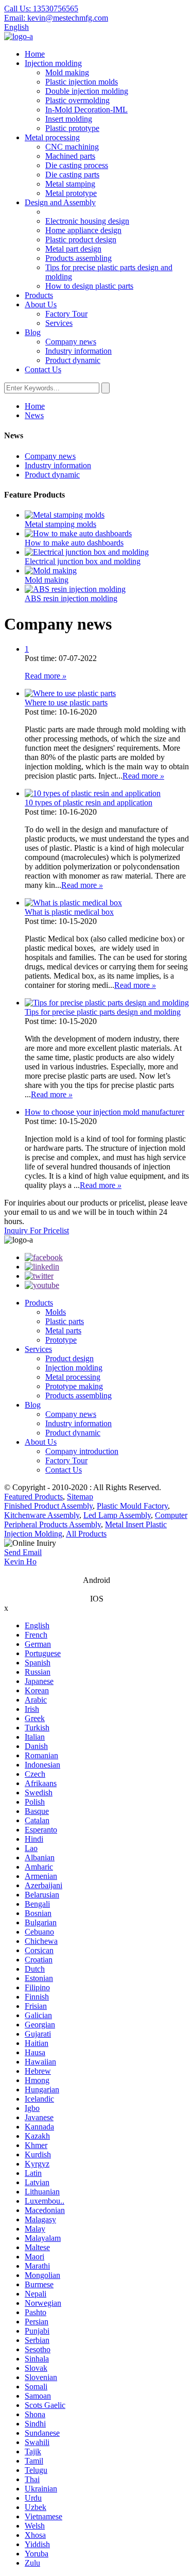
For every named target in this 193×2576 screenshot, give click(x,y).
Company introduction (82, 1451)
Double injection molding (87, 91)
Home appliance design (83, 230)
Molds (56, 1312)
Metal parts (63, 1331)
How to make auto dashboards (74, 543)
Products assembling (78, 258)
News (34, 415)
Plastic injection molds (82, 82)
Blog (33, 332)
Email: (56, 18)
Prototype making (74, 1386)
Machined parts (70, 156)
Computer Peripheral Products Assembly (96, 1520)
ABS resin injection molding (71, 598)
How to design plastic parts (89, 286)
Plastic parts (65, 1321)
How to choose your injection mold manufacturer (104, 1112)
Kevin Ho (20, 1562)
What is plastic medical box (69, 912)
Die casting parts (72, 175)
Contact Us (43, 369)
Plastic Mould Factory (132, 1506)
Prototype (61, 1340)
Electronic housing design (87, 221)
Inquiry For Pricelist (37, 1231)
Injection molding (53, 63)
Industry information (78, 351)
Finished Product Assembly (48, 1506)
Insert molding (69, 119)
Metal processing (52, 137)
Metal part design (73, 249)
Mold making (67, 72)
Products (39, 295)
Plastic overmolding (77, 100)
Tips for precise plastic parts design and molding (103, 1012)
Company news (71, 342)
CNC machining (72, 147)
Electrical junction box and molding (83, 561)
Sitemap (80, 1497)
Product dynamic (73, 360)
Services (59, 323)
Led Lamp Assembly (117, 1515)
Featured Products (33, 1497)
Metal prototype (71, 193)
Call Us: (41, 9)
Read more (46, 676)
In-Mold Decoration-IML (86, 110)
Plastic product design (81, 240)
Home (35, 54)
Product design (69, 1358)
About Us (41, 304)
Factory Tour (66, 314)
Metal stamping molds (60, 524)
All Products (86, 1534)
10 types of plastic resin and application (89, 803)
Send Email (23, 1552)
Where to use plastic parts (66, 703)
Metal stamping (70, 184)
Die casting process (77, 165)
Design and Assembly (60, 202)
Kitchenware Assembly (42, 1515)
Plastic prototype (72, 128)
